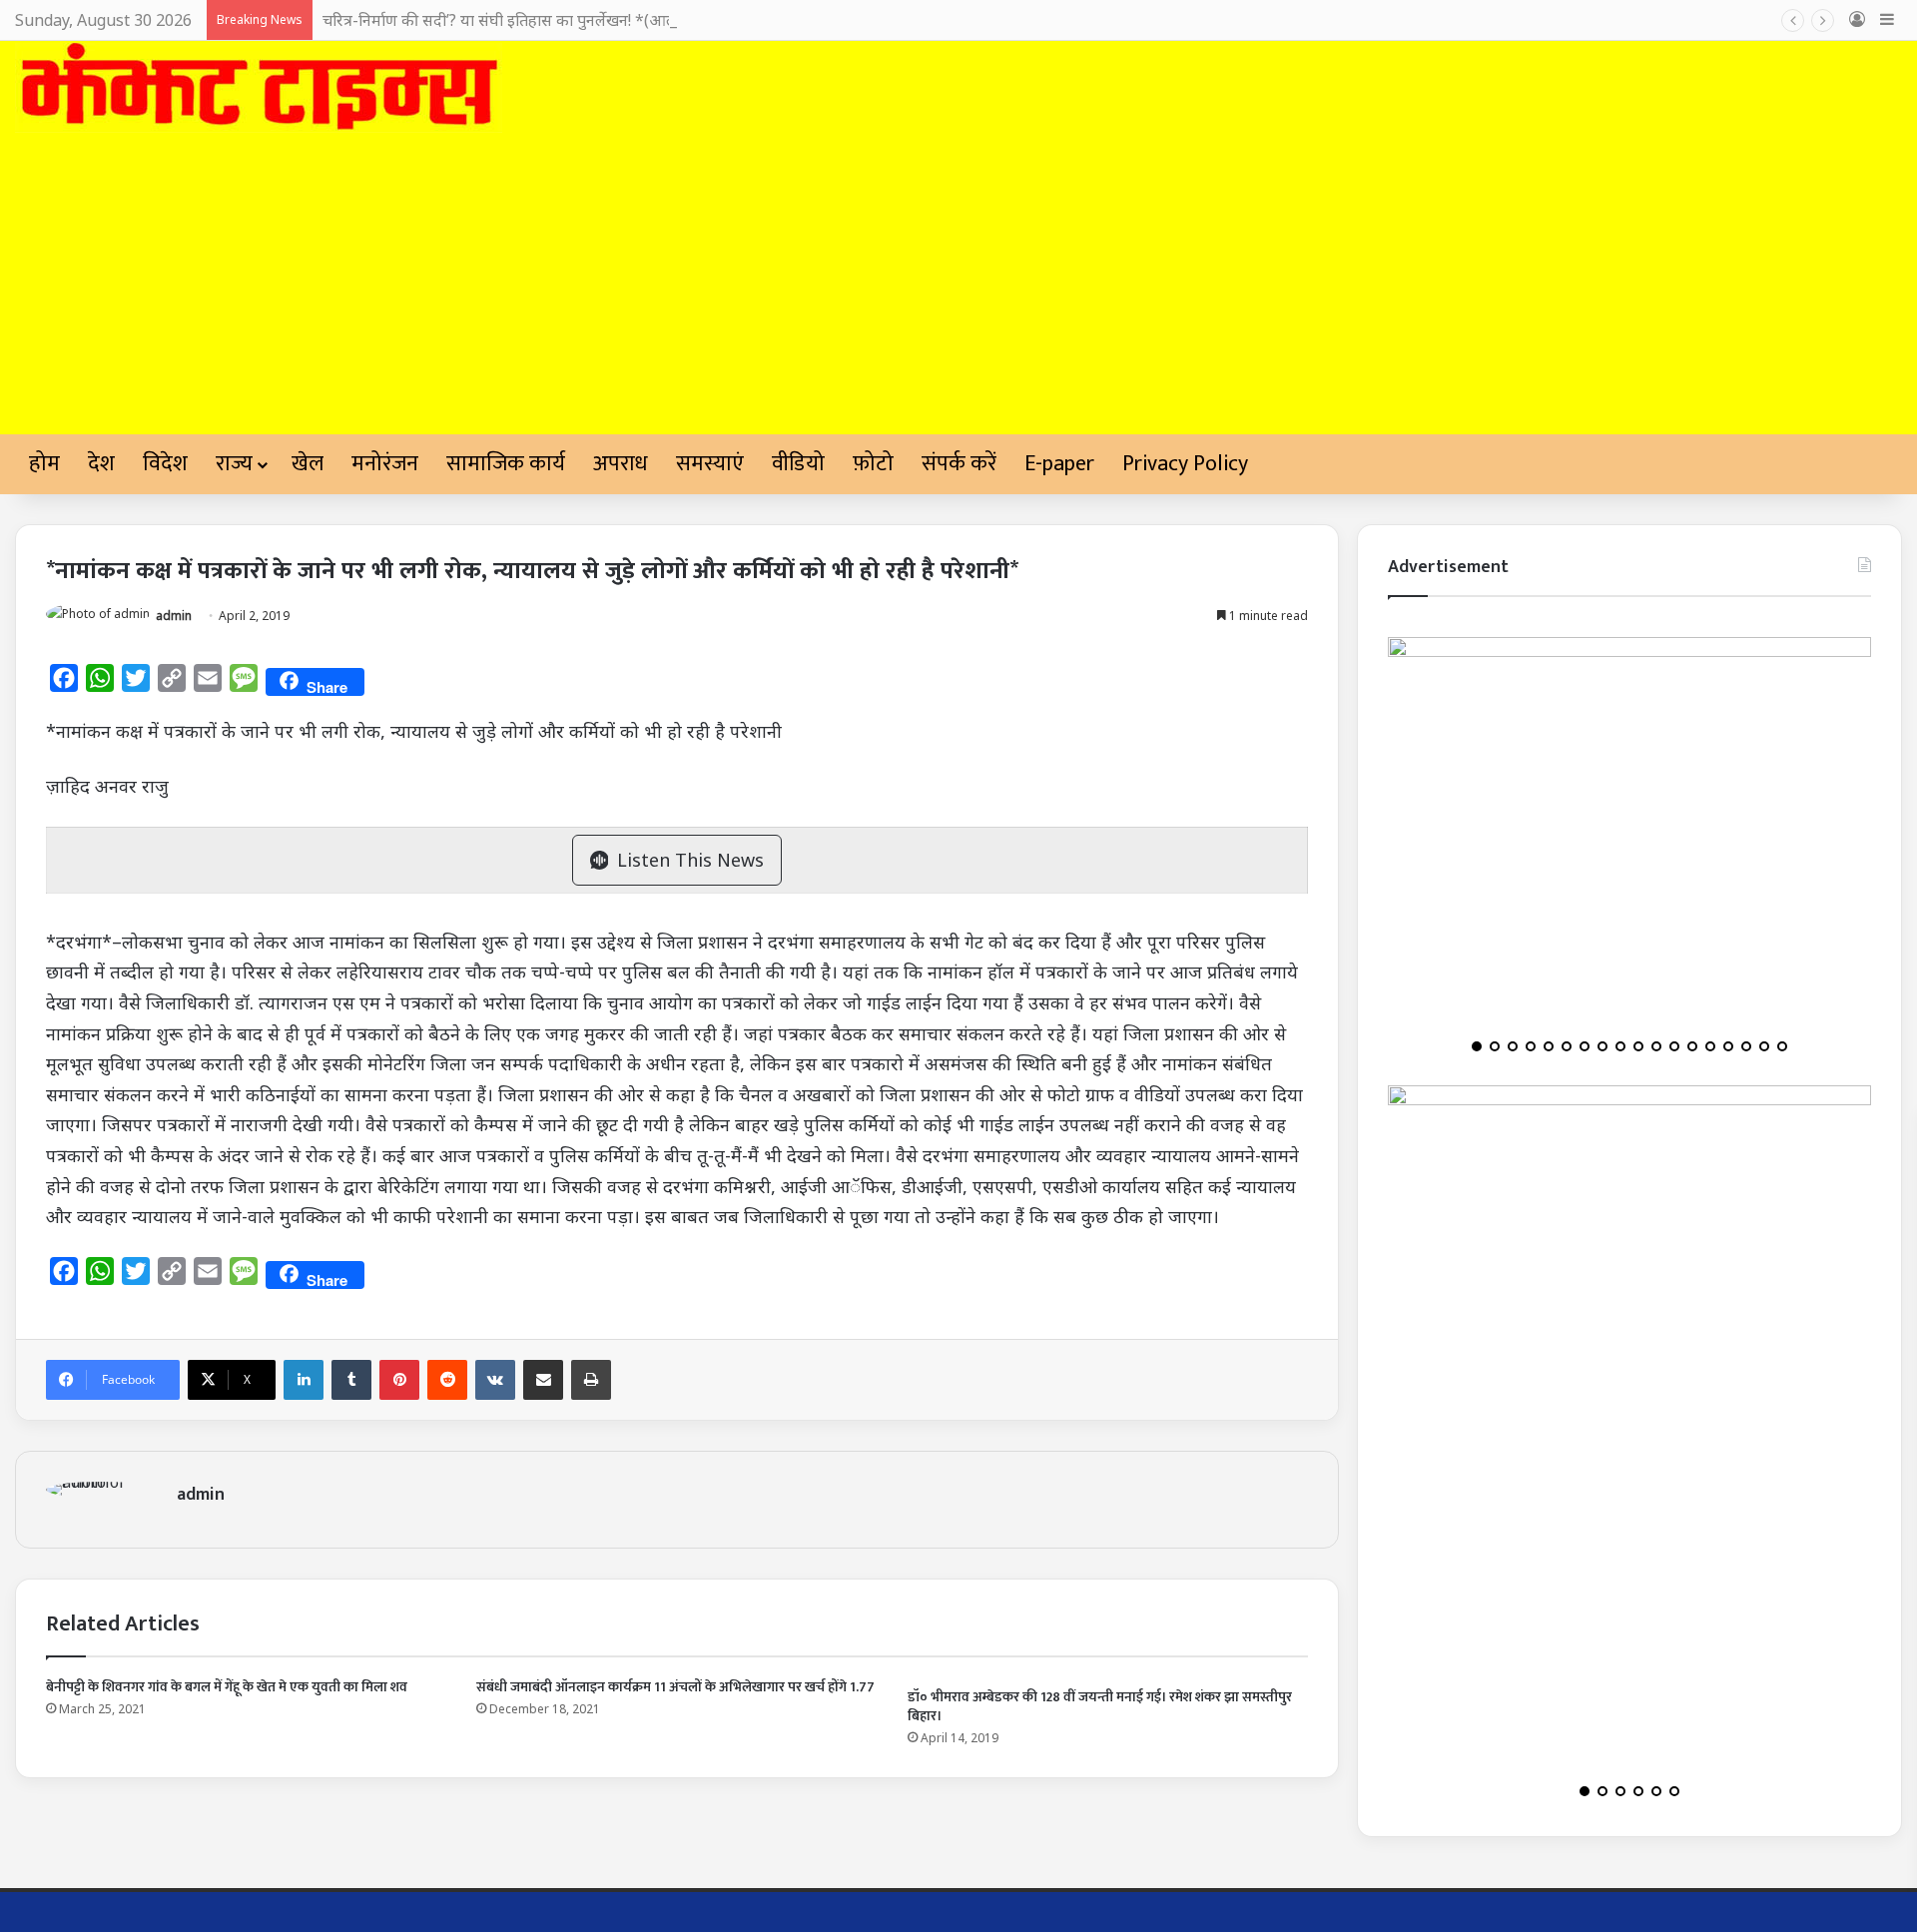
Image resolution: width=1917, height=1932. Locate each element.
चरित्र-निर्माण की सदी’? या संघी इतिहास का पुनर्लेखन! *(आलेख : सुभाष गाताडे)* (556, 20)
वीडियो (798, 464)
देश (101, 464)
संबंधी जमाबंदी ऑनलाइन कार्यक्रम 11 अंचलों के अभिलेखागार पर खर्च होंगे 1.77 (675, 1687)
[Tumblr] (351, 1380)
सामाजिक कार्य (506, 464)
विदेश (165, 464)
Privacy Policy (1185, 464)
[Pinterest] (399, 1380)
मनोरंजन (385, 464)
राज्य (234, 464)
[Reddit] (447, 1380)
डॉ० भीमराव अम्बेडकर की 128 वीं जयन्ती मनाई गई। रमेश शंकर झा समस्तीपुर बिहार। (1100, 1706)
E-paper (1059, 464)
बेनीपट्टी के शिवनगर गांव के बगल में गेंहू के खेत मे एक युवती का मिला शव (227, 1687)
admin (174, 616)
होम (44, 464)
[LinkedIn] (304, 1380)
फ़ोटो (873, 464)
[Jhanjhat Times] (259, 88)
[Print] (591, 1380)
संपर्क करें (959, 464)
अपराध (621, 464)
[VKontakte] (495, 1380)
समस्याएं (710, 464)
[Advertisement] (958, 285)
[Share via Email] (543, 1380)
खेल (308, 464)
